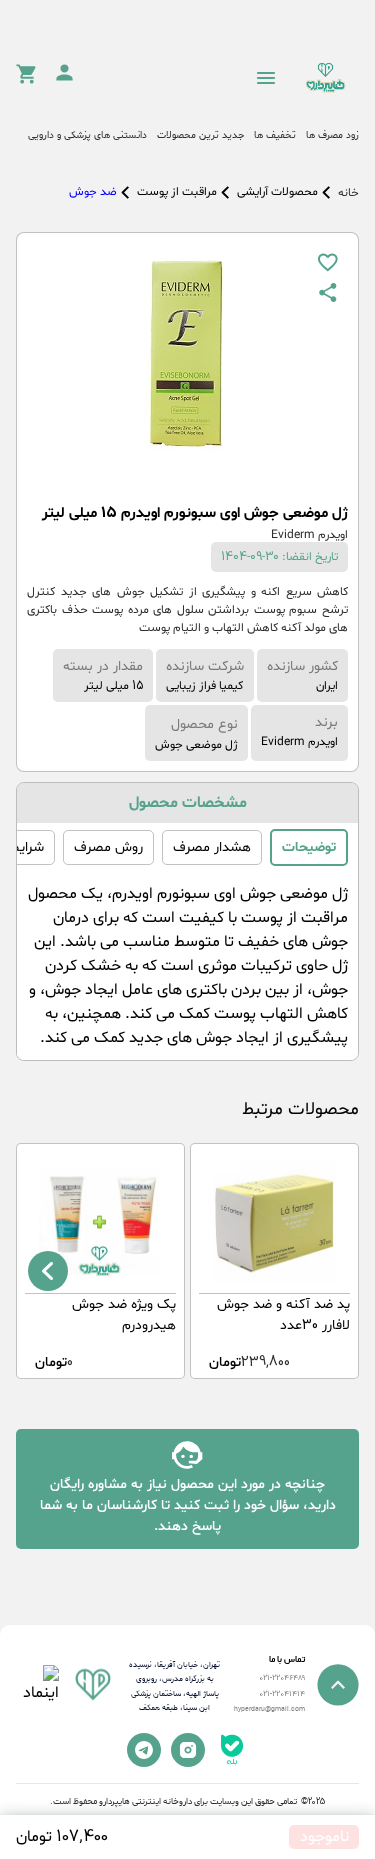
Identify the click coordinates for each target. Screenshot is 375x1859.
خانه (348, 193)
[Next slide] (48, 1271)
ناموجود (324, 1837)
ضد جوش (93, 192)
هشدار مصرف (212, 847)
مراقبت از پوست (177, 192)
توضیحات (309, 847)
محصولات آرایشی (277, 192)
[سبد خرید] (26, 80)
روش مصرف (108, 847)
